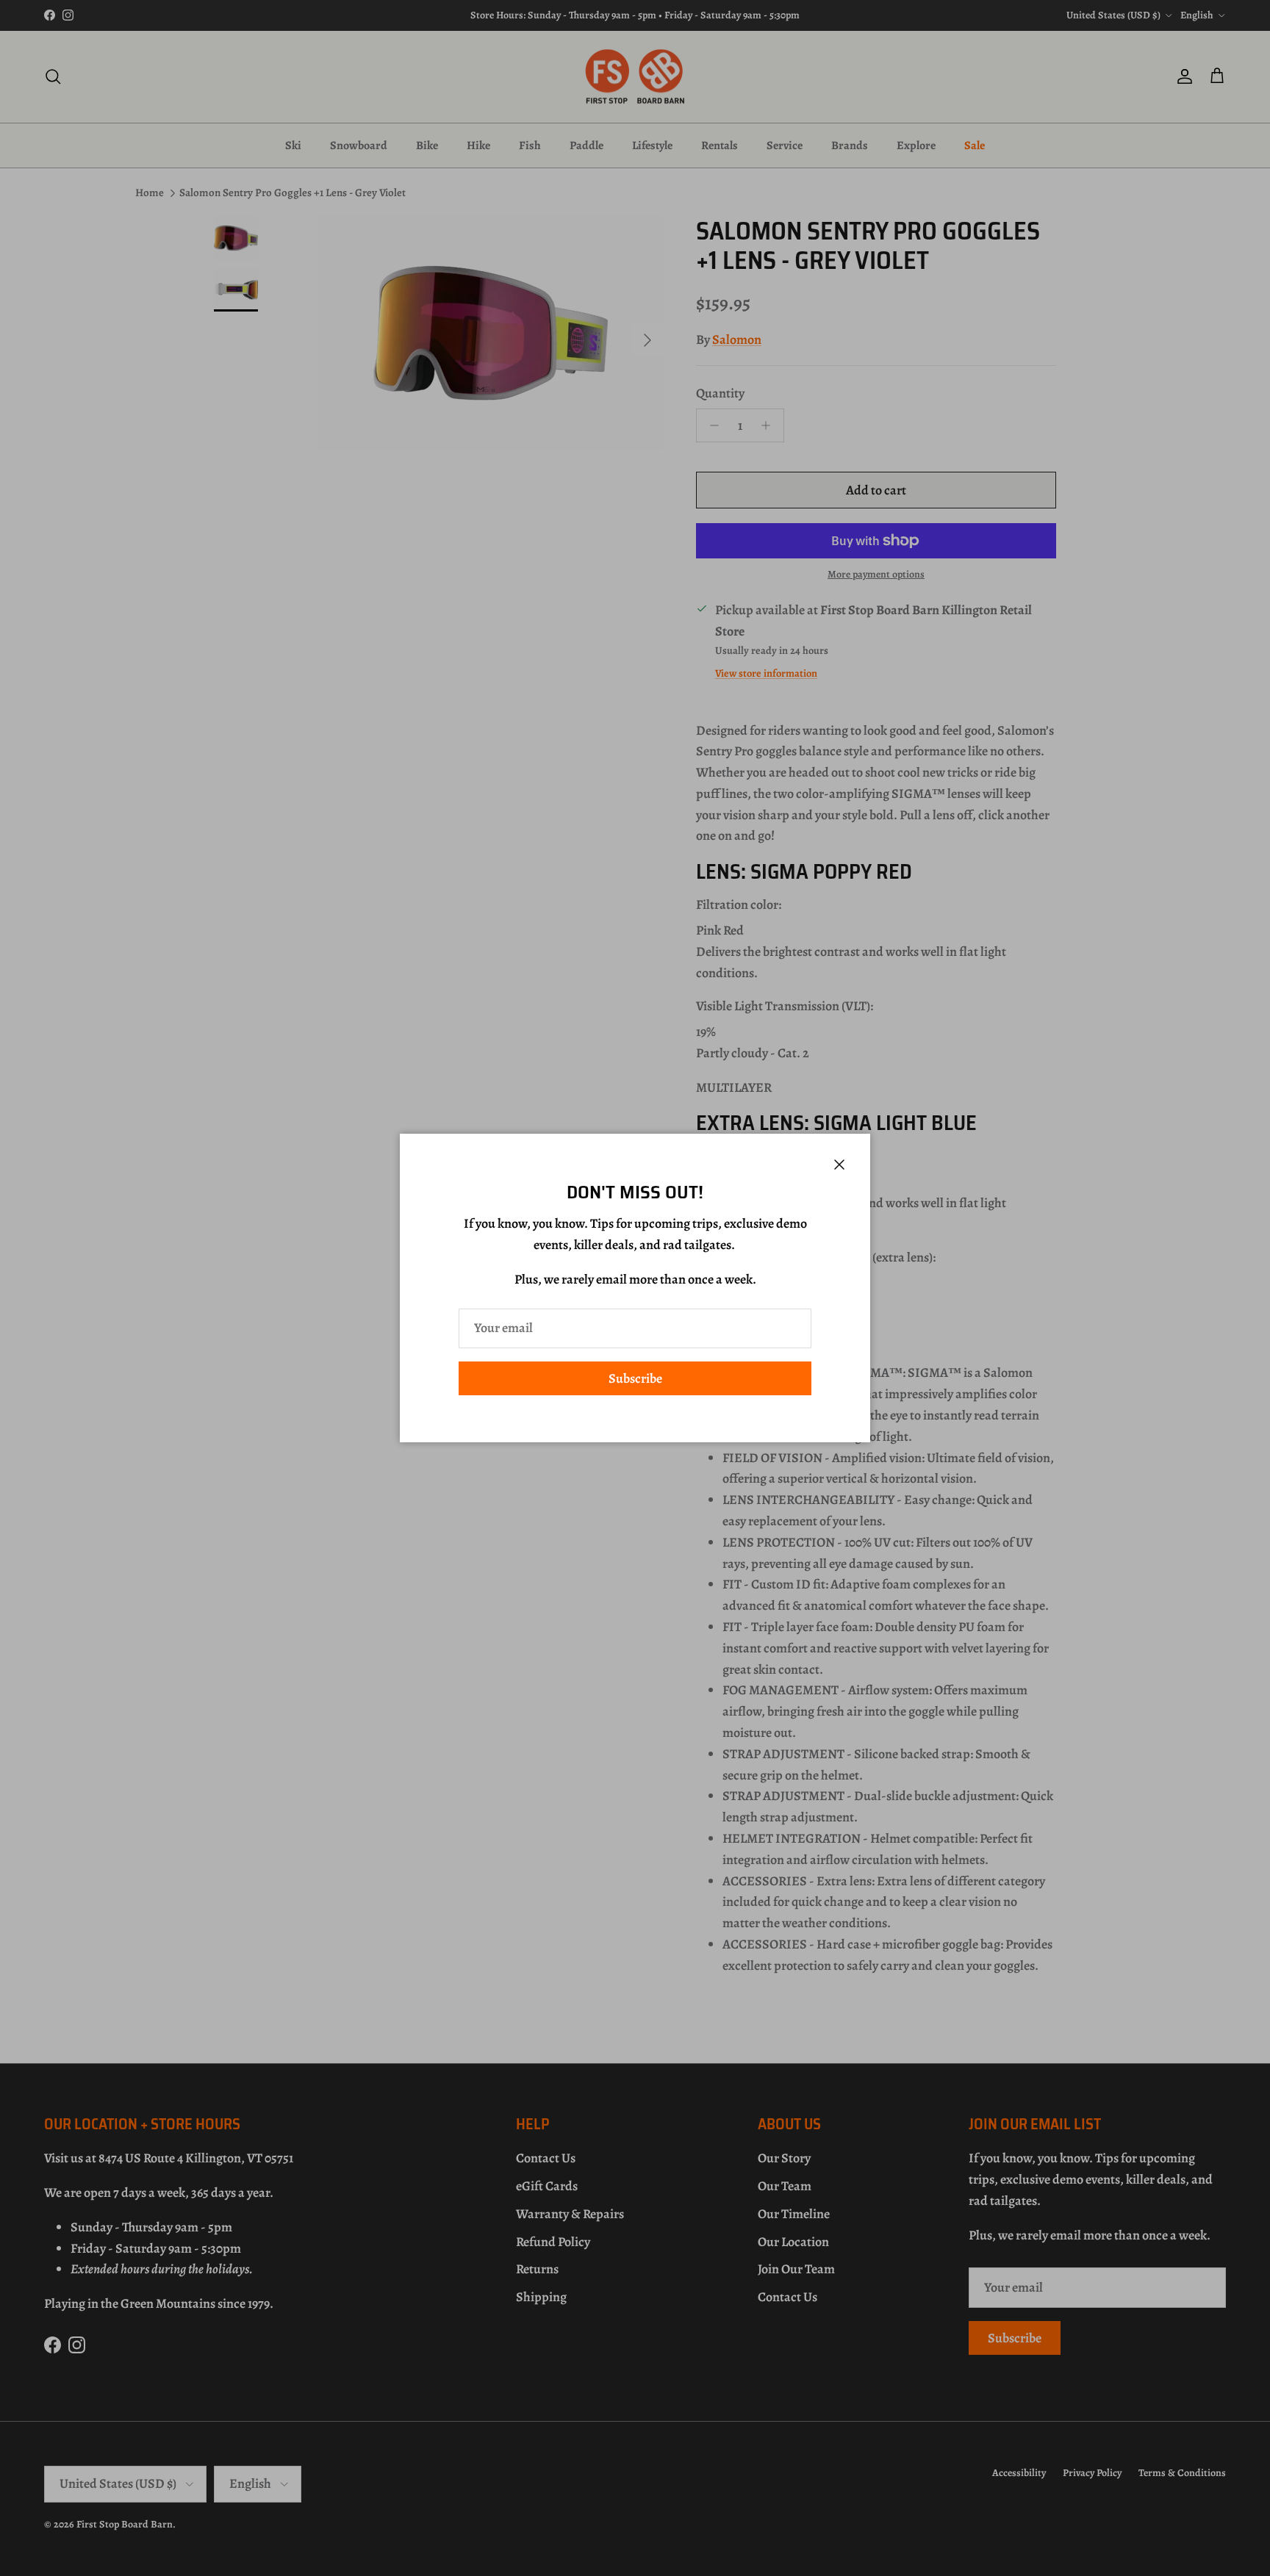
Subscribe (635, 1378)
